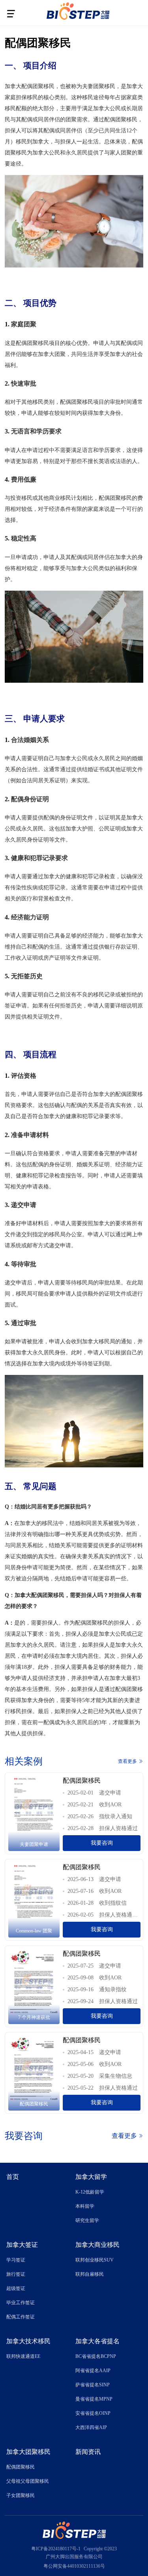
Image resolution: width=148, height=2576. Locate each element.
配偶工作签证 (21, 2317)
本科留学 (85, 2206)
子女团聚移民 (21, 2495)
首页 (13, 2177)
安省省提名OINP (93, 2413)
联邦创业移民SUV (95, 2260)
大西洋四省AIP (91, 2427)
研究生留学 (87, 2220)
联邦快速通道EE (23, 2356)
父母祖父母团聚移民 (28, 2481)
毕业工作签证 (21, 2303)
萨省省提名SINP (93, 2385)
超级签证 (16, 2288)
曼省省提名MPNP (94, 2399)
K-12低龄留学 (90, 2192)
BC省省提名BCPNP (96, 2356)
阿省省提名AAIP (93, 2371)
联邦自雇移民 (90, 2274)
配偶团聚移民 (21, 2467)
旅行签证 (16, 2274)
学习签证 (16, 2260)
